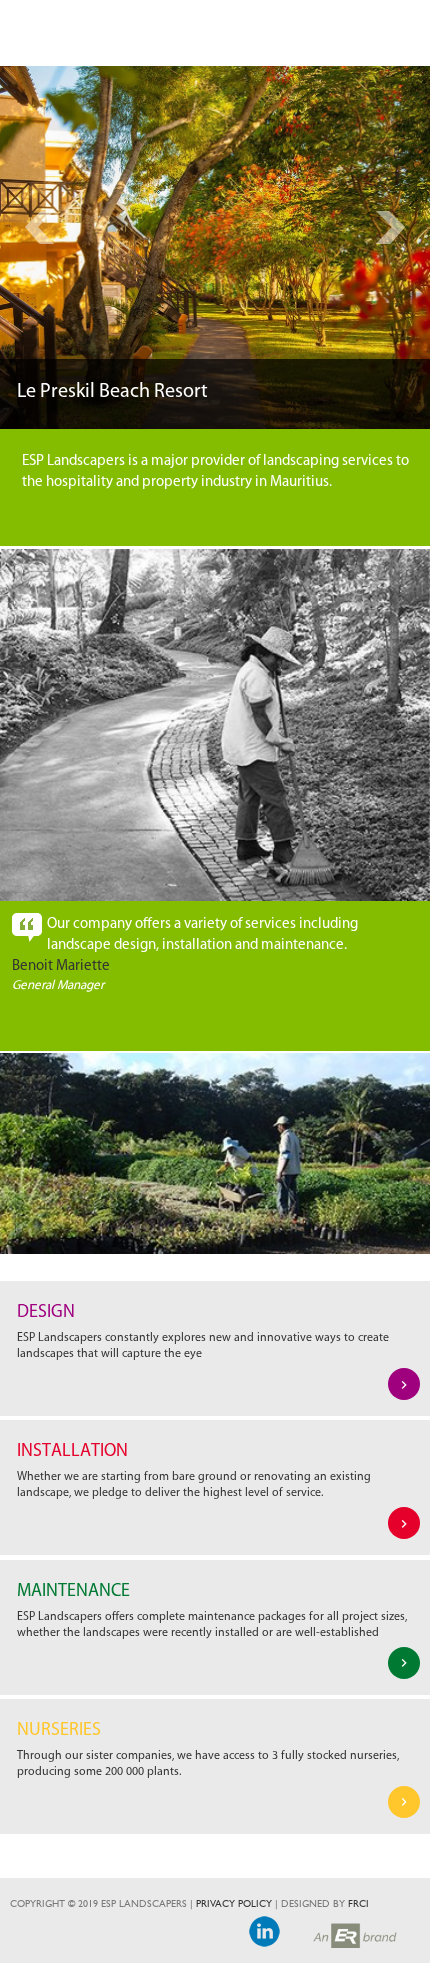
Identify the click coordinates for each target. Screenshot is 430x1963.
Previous (39, 227)
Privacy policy (234, 1904)
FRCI (358, 1904)
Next (390, 227)
